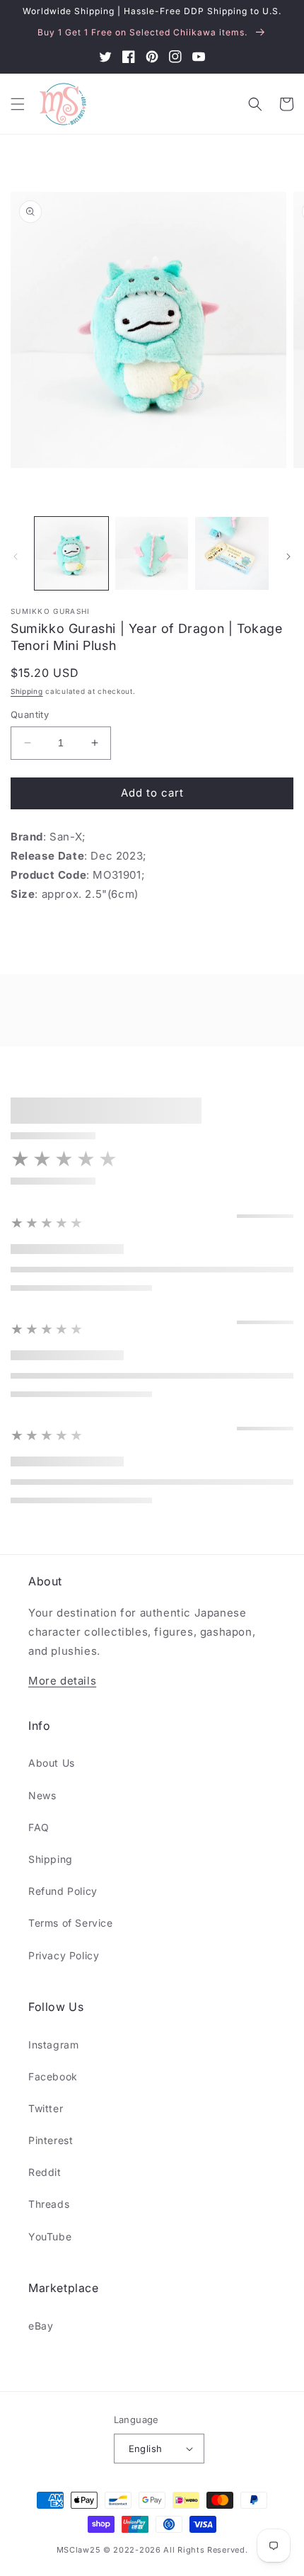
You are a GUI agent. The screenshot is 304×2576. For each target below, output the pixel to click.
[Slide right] (288, 557)
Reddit (45, 2172)
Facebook (53, 2076)
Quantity (30, 714)
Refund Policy (63, 1891)
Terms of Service (71, 1923)
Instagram (53, 2045)
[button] (18, 104)
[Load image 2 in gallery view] (152, 554)
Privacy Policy (64, 1955)
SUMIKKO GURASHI (51, 611)
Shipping (27, 691)
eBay (41, 2326)
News (42, 1795)
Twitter (46, 2108)
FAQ (39, 1827)
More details (62, 1681)
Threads (49, 2204)
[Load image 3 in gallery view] (232, 554)
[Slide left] (16, 557)
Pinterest (51, 2140)
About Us (52, 1763)
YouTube (50, 2236)
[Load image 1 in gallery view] (71, 554)
